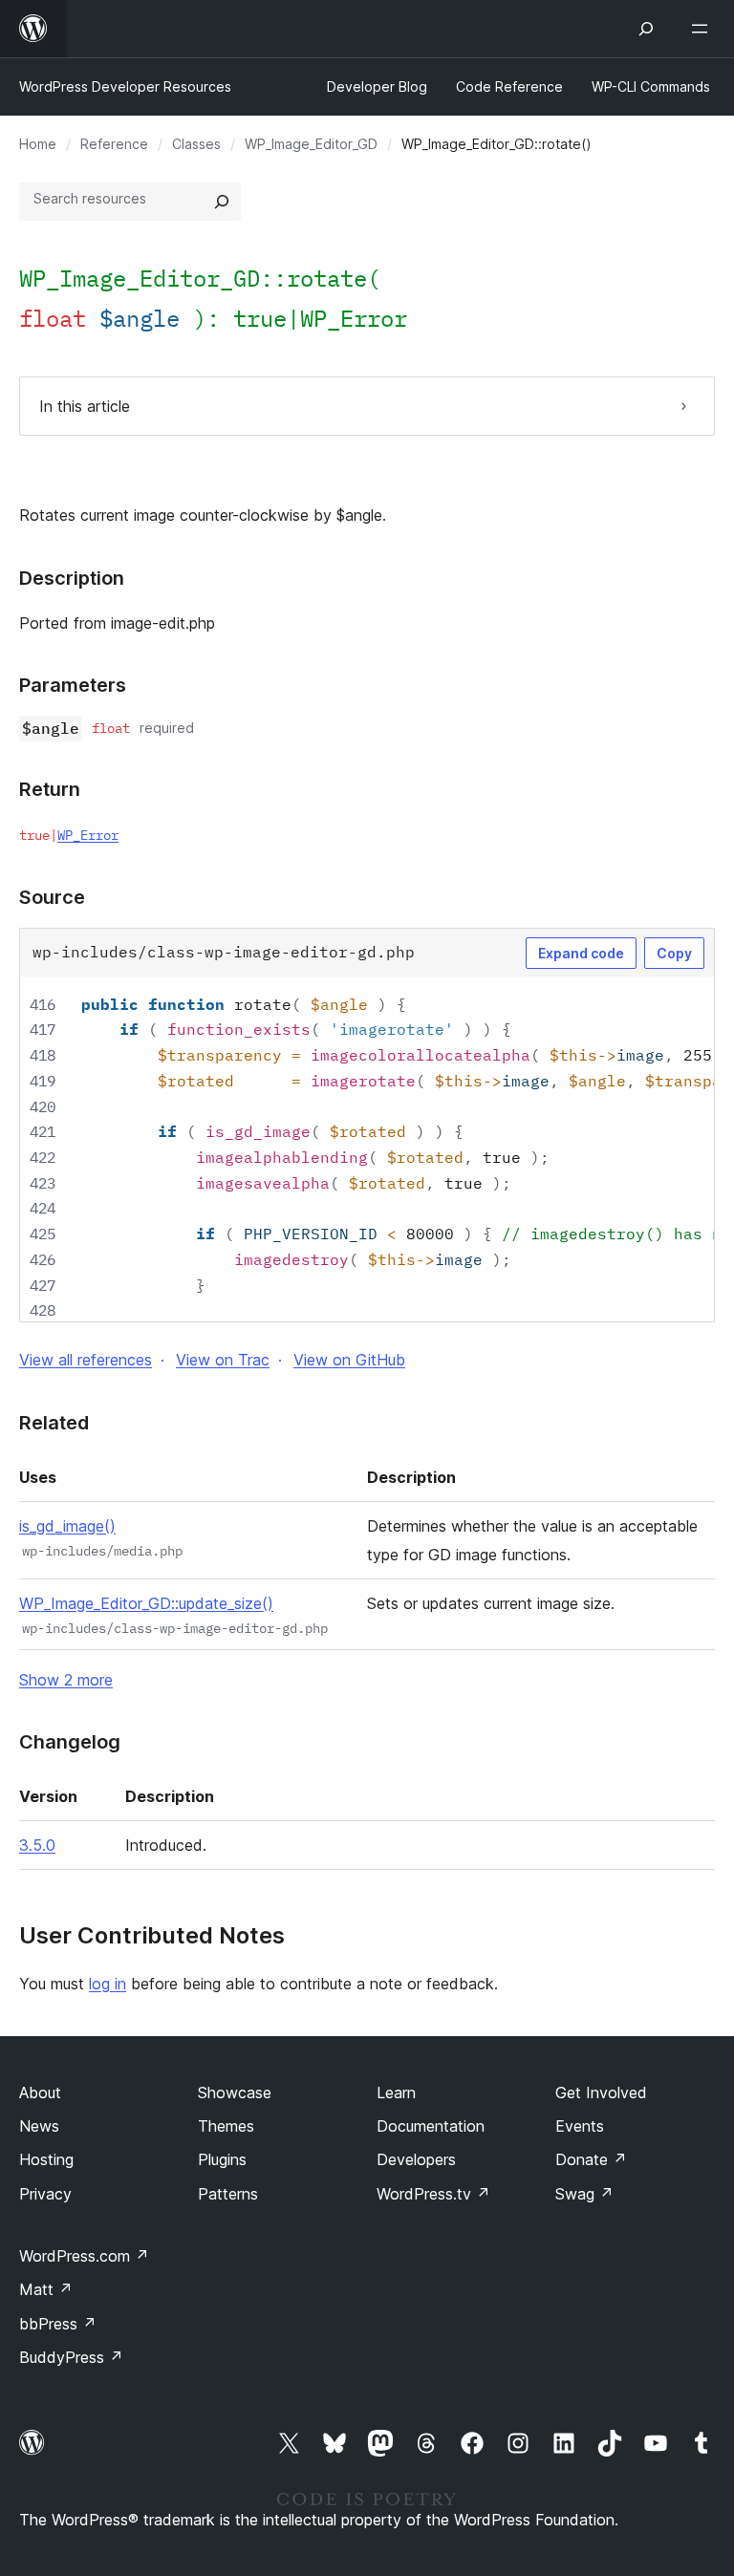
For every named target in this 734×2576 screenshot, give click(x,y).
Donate (591, 2159)
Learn (396, 2093)
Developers (416, 2159)
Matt (46, 2289)
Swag (584, 2194)
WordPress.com (84, 2256)
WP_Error (354, 318)
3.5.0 (37, 1845)
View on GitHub (349, 1360)
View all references (86, 1360)
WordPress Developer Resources (125, 86)
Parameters (73, 685)
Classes (196, 144)
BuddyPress (71, 2357)
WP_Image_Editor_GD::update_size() (146, 1603)
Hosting (46, 2159)
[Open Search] (646, 29)
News (39, 2126)
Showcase (235, 2093)
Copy (674, 953)
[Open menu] (703, 29)
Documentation (431, 2126)
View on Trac (223, 1360)
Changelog (70, 1742)
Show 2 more (66, 1680)
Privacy (45, 2194)
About (40, 2093)
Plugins (222, 2159)
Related (54, 1423)
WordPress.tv (433, 2194)
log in (108, 1984)
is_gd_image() (67, 1526)
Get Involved (601, 2093)
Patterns (228, 2194)
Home (38, 144)
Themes (226, 2126)
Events (580, 2126)
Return (50, 789)
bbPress (58, 2324)
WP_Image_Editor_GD (311, 144)
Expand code (581, 953)
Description (72, 578)
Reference (114, 144)
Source (52, 897)
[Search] (222, 202)
